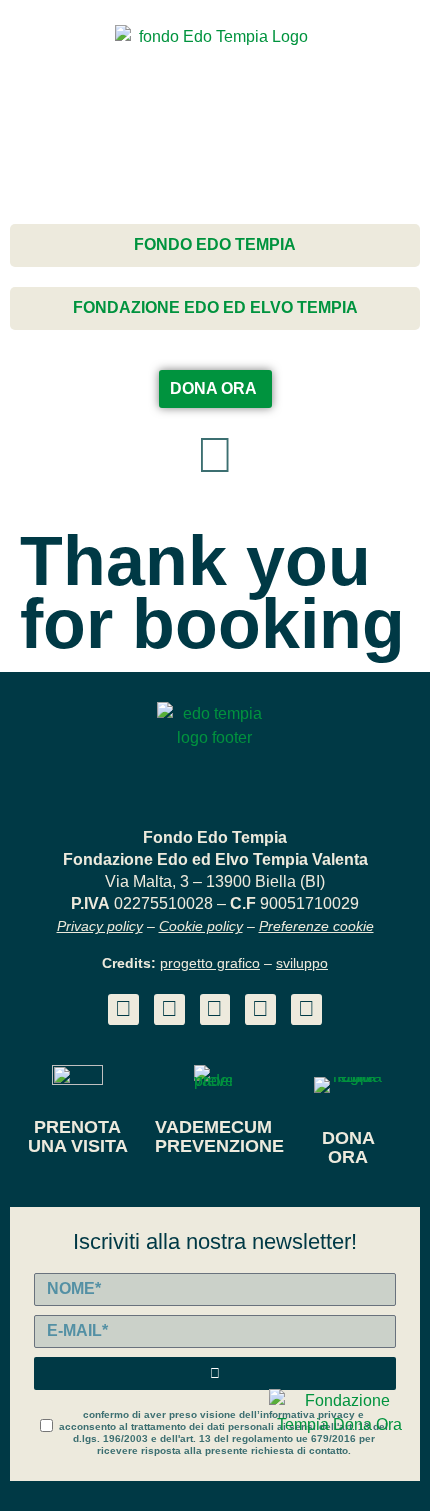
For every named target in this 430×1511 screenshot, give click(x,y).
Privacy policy (100, 926)
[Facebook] (169, 1009)
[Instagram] (215, 1009)
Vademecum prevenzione (219, 1136)
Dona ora (348, 1147)
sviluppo (302, 963)
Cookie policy (201, 926)
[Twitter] (260, 1009)
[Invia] (215, 1373)
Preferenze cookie (316, 926)
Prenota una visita (78, 1136)
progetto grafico (210, 963)
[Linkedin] (123, 1009)
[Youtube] (306, 1009)
